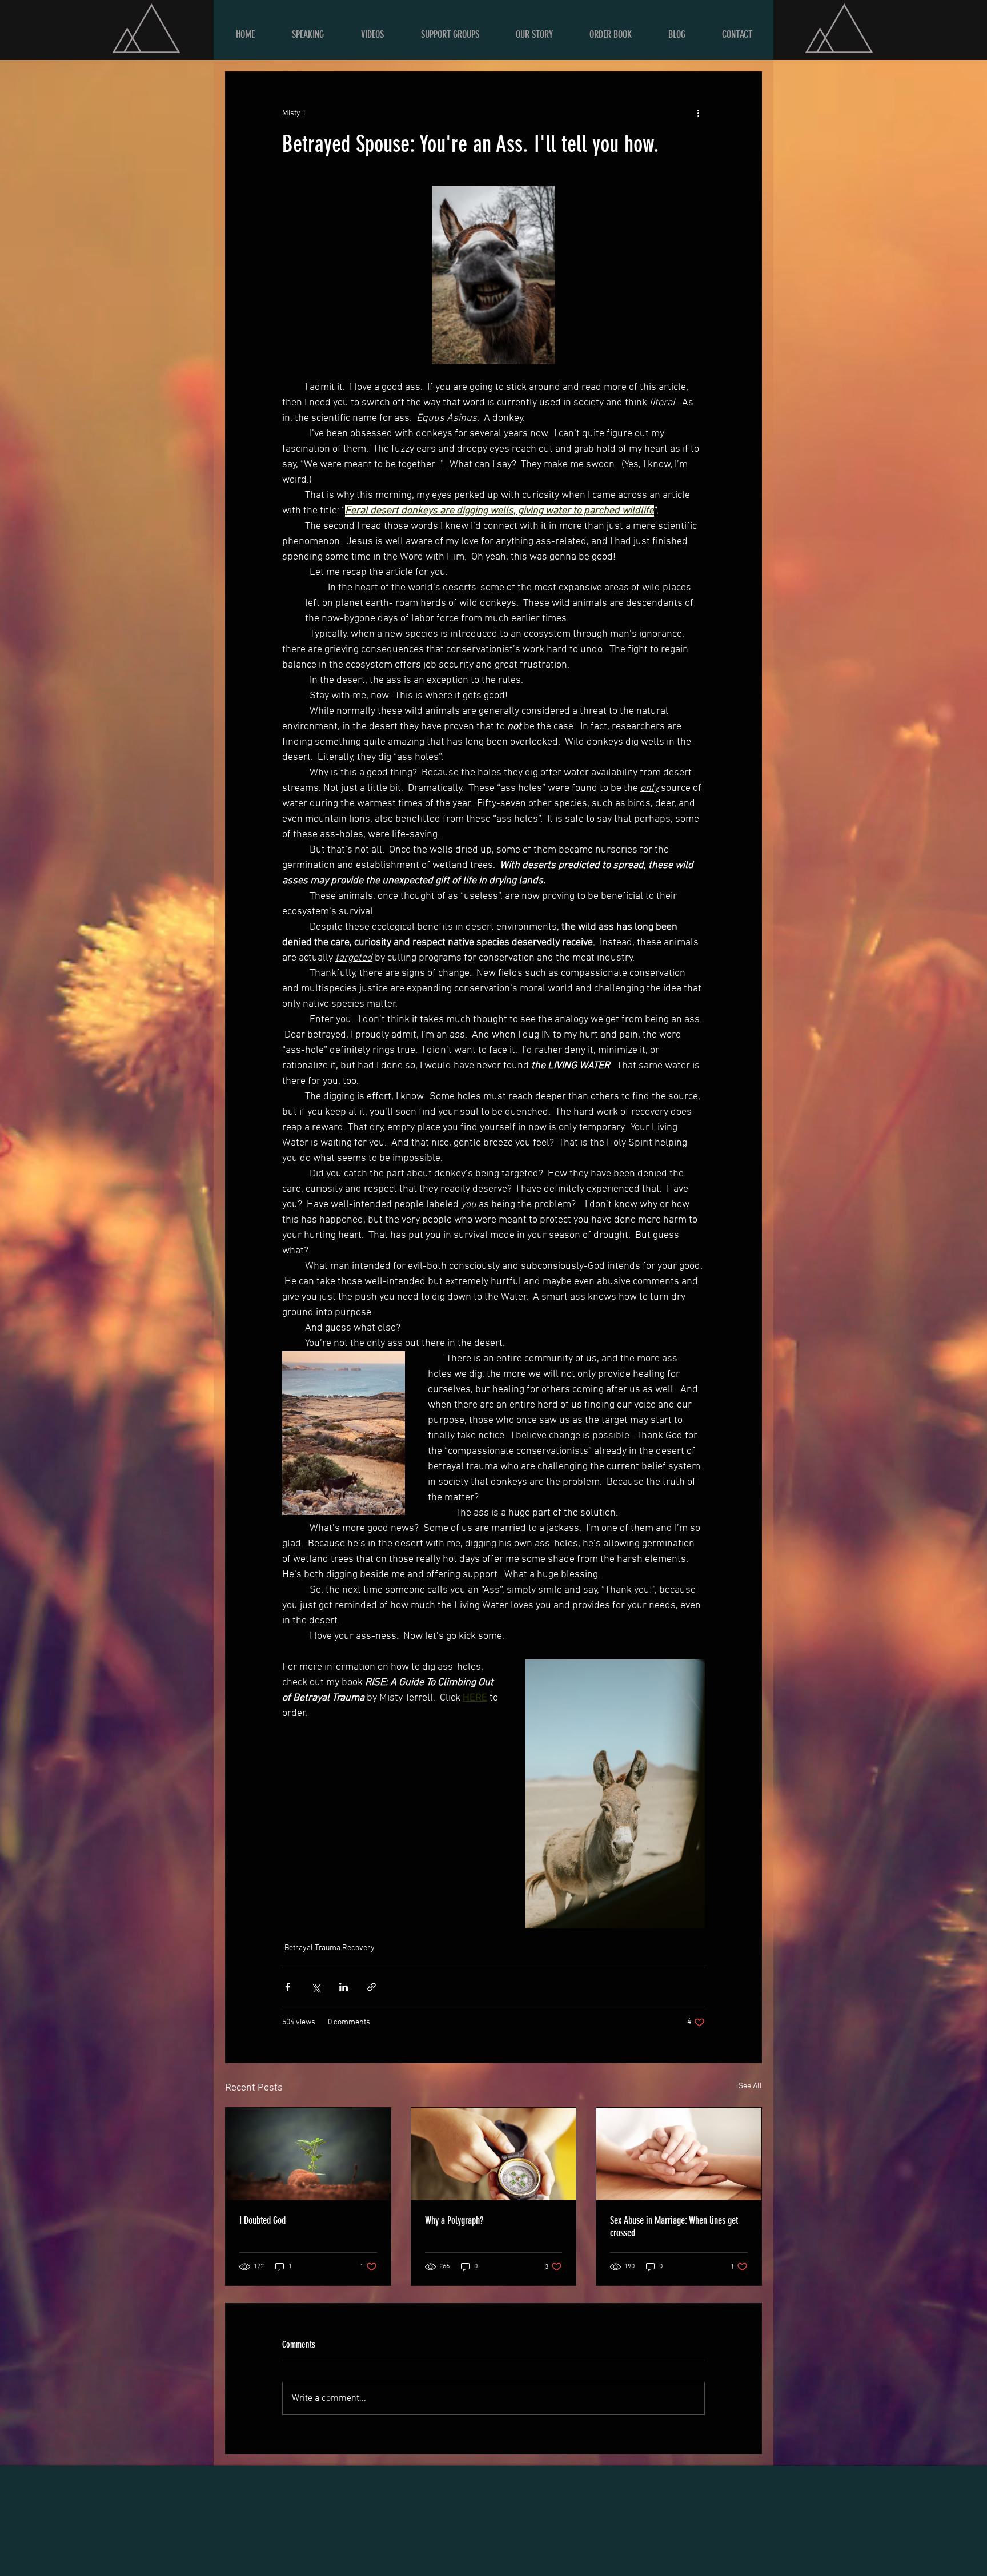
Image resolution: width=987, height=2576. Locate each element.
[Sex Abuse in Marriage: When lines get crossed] (679, 2154)
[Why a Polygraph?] (494, 2154)
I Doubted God (262, 2220)
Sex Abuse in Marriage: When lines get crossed (674, 2227)
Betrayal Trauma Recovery (330, 1948)
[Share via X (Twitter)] (316, 1987)
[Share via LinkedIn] (344, 1987)
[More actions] (698, 113)
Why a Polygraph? (454, 2220)
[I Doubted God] (308, 2154)
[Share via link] (372, 1987)
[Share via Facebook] (288, 1987)
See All (750, 2086)
